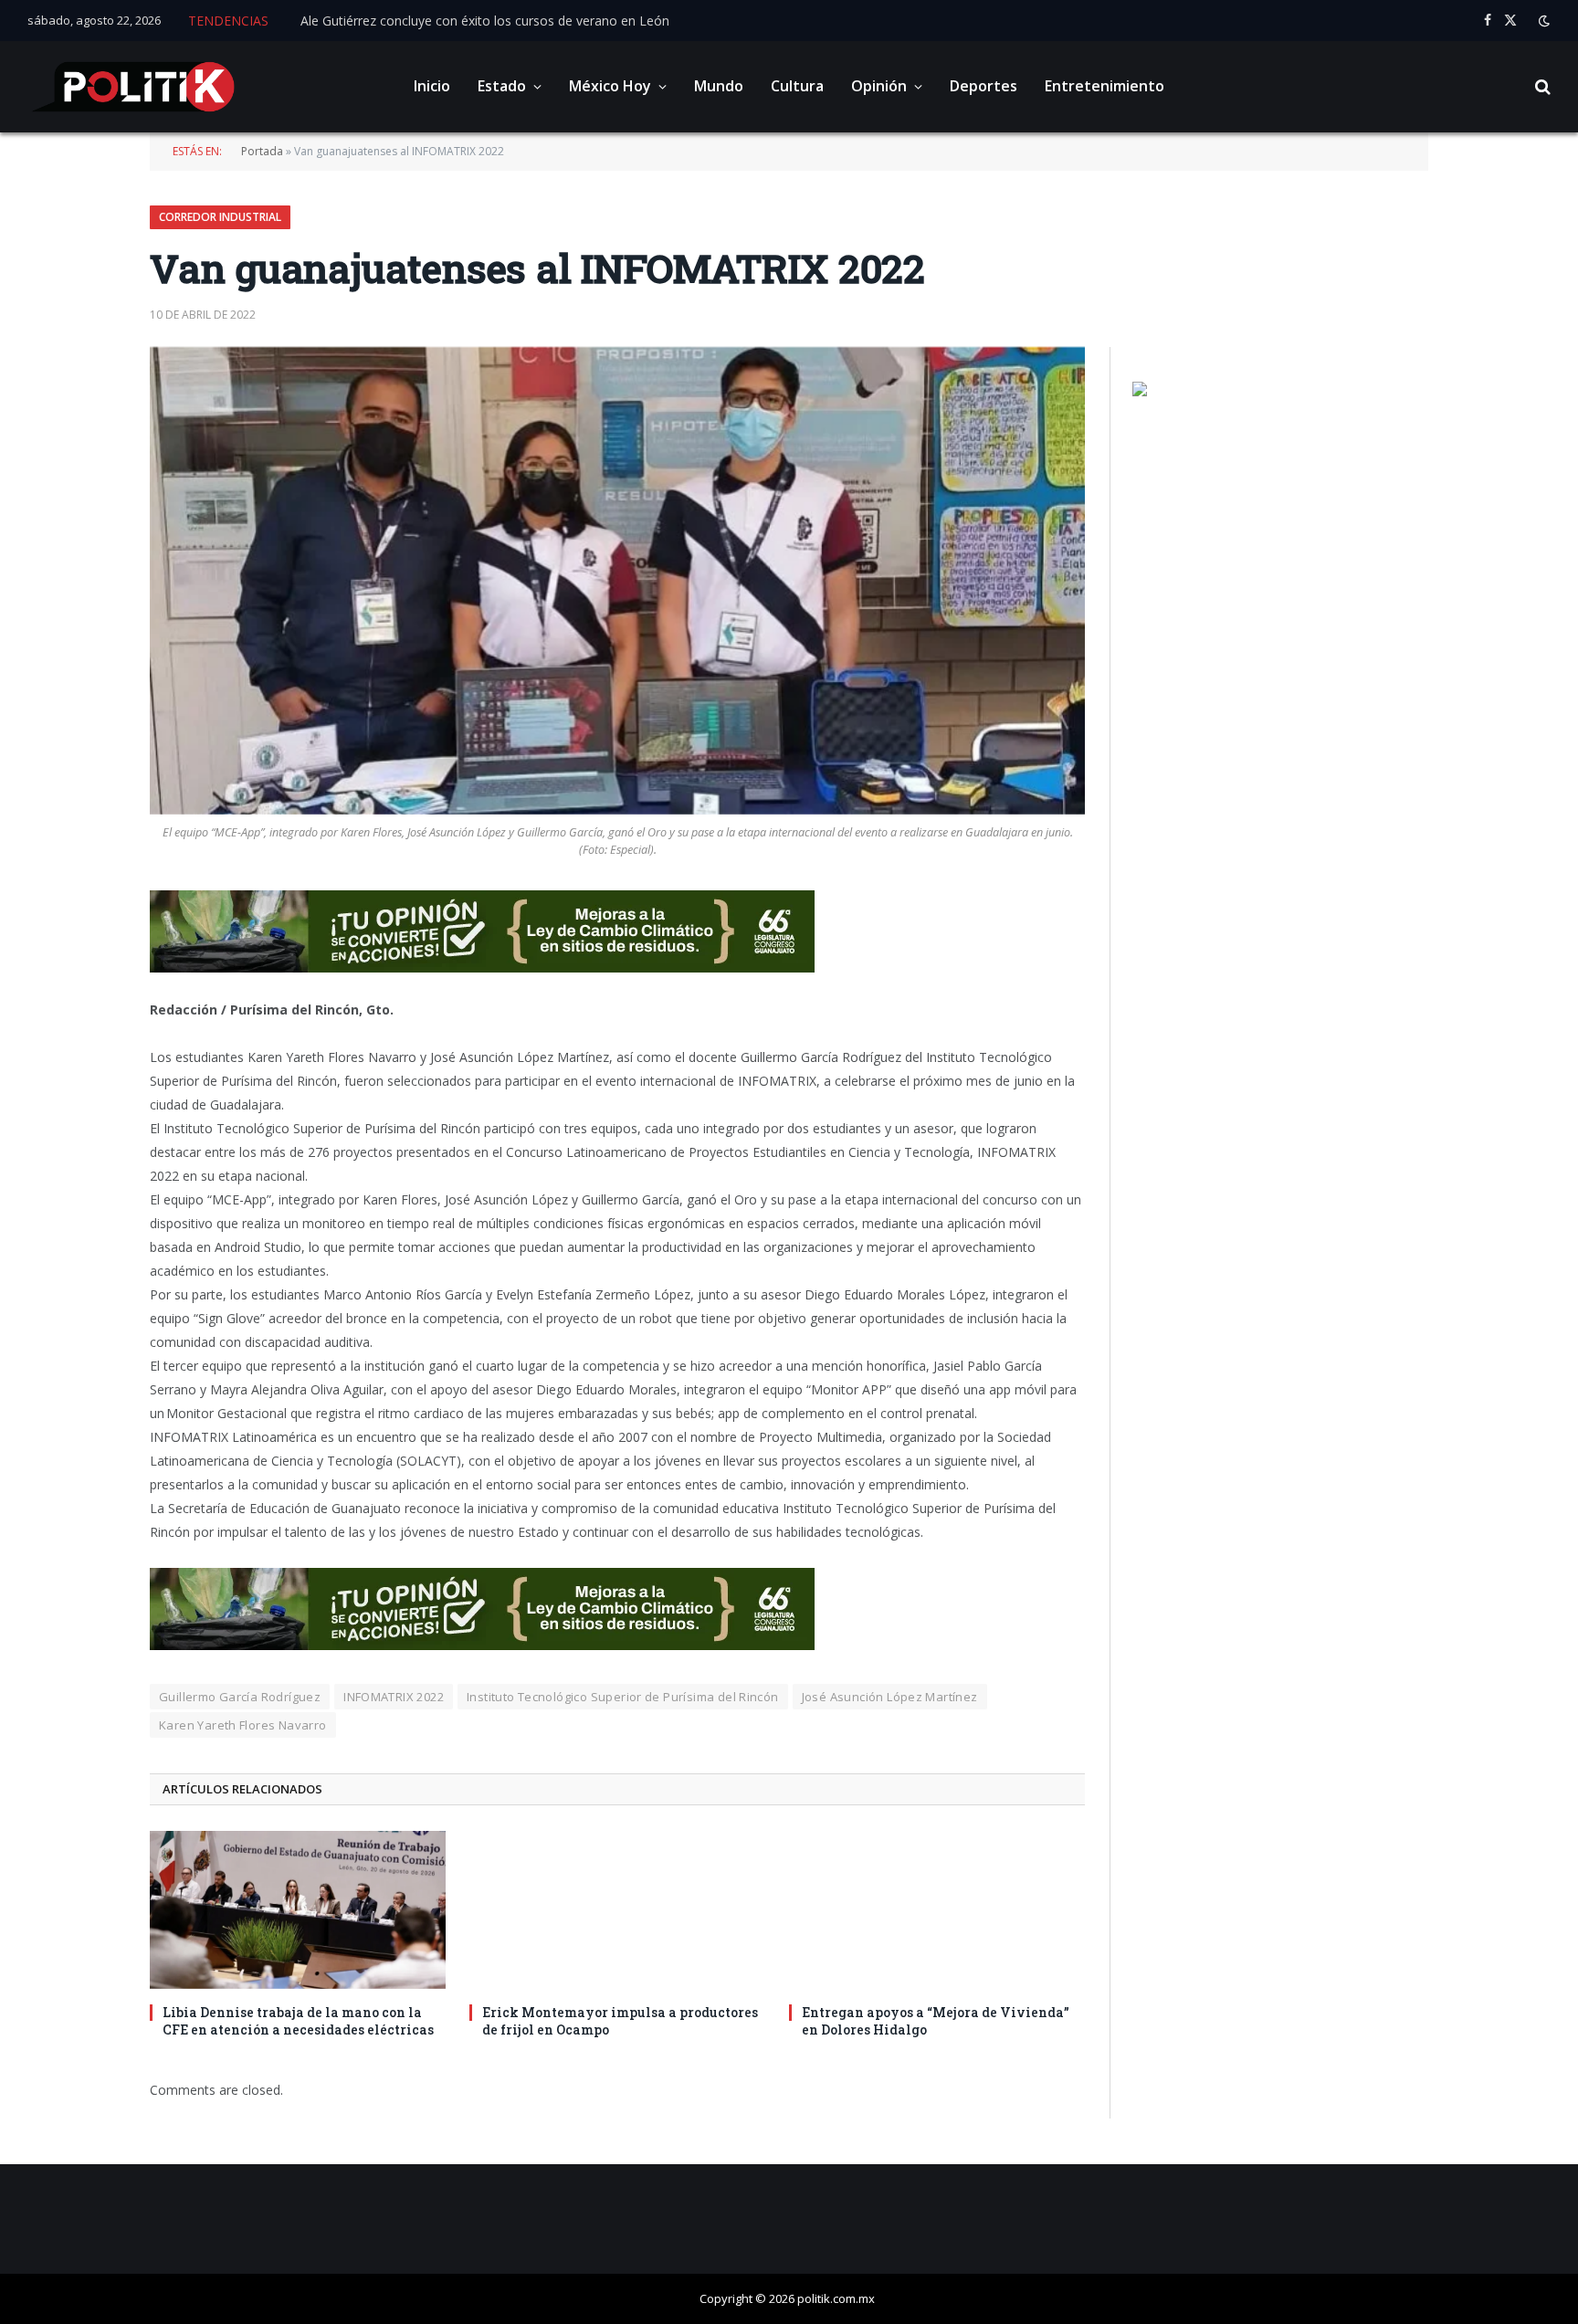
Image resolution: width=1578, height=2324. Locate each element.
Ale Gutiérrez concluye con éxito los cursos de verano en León (485, 21)
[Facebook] (86, 952)
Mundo (719, 86)
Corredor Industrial (220, 217)
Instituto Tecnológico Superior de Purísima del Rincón (623, 1697)
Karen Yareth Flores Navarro (243, 1725)
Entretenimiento (1105, 86)
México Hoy (610, 86)
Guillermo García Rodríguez (240, 1697)
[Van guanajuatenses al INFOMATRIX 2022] (617, 581)
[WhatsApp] (86, 1138)
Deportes (984, 86)
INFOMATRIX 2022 (394, 1697)
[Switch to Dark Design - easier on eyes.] (1542, 21)
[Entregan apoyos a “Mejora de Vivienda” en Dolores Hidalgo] (937, 1909)
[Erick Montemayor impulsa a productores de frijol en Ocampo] (617, 1909)
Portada (262, 151)
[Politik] (133, 87)
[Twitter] (86, 998)
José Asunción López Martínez (890, 1697)
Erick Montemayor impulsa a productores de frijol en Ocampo (620, 2021)
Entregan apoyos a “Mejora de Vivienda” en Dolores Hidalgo (936, 2021)
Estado (502, 86)
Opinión (879, 86)
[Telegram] (86, 1091)
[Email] (86, 1045)
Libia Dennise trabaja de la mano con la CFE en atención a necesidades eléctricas (298, 2021)
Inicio (432, 86)
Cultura (797, 86)
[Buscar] (1541, 87)
